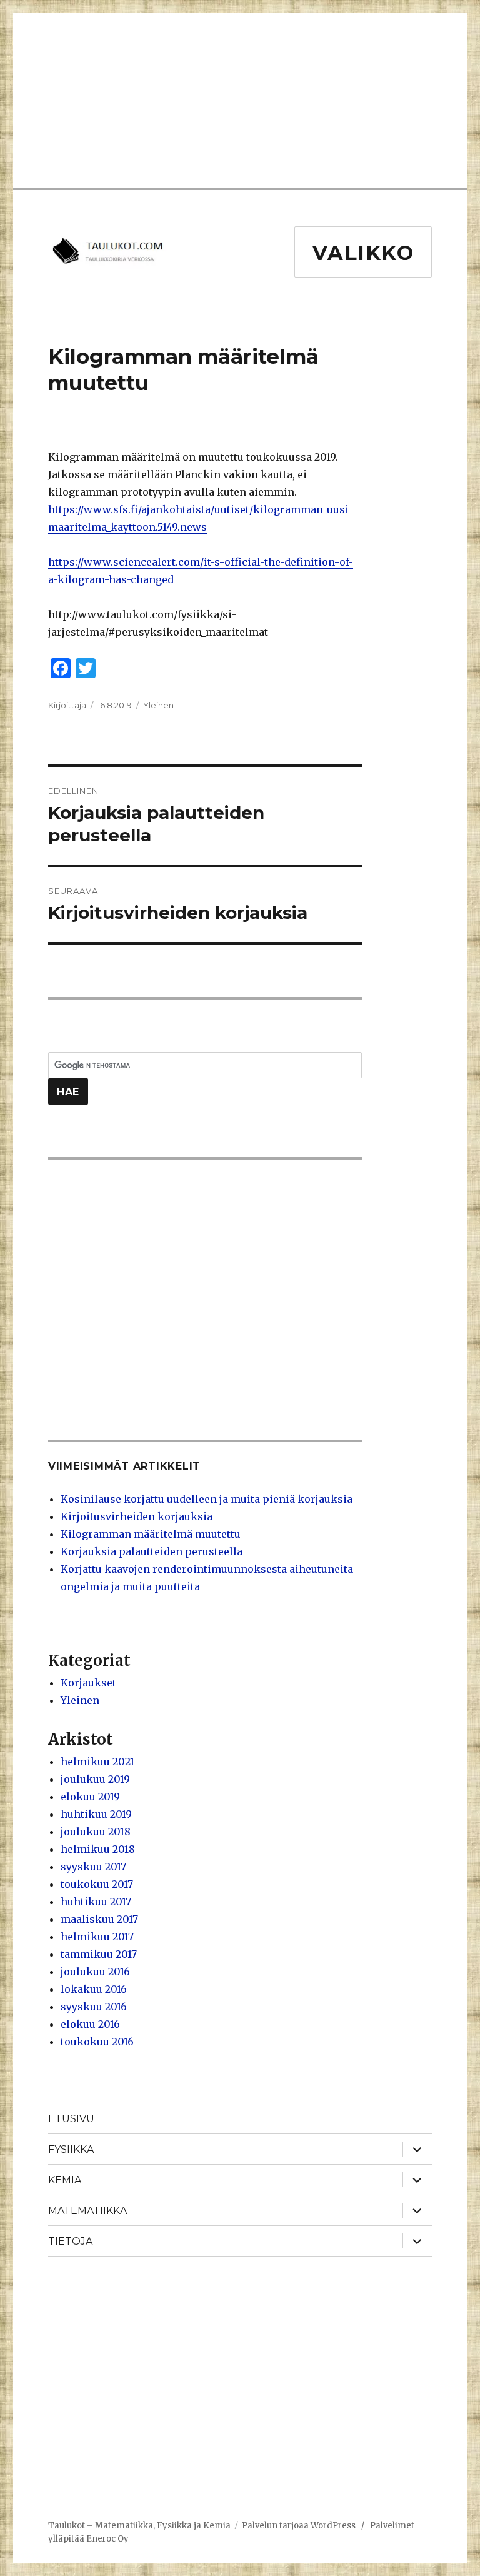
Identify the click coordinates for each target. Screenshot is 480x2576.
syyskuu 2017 (93, 1867)
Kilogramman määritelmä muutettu (151, 1534)
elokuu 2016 (90, 2024)
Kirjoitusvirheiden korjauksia (137, 1516)
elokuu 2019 (90, 1797)
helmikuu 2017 (97, 1937)
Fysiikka (71, 2149)
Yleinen (158, 705)
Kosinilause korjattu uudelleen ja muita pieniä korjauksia (207, 1499)
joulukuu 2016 (95, 1972)
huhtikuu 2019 (96, 1814)
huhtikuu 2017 (96, 1902)
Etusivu (71, 2119)
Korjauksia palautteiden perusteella (152, 1551)
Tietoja (70, 2241)
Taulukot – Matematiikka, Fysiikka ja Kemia (139, 2526)
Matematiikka (87, 2211)
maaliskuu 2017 (99, 1919)
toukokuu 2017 (97, 1884)
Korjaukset (88, 1683)
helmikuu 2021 (97, 1762)
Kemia (65, 2180)
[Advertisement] (249, 102)
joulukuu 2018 (96, 1832)
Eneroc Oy (107, 2539)
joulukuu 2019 (95, 1779)
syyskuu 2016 (94, 2007)
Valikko (363, 253)
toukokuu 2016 (97, 2042)
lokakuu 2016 (94, 1989)
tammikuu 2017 (99, 1954)
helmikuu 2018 (98, 1849)
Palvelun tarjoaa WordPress (299, 2526)
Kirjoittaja (67, 705)
